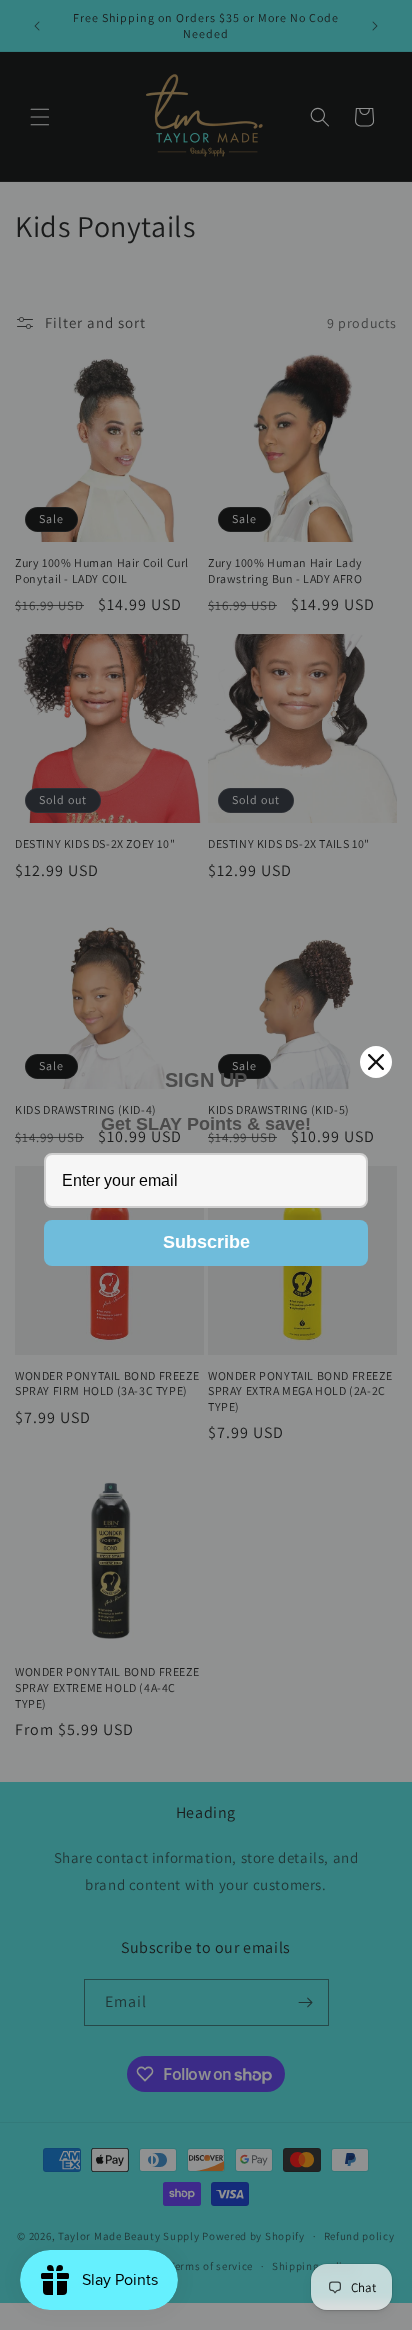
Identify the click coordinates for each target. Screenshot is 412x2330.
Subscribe (206, 1242)
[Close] (376, 1062)
